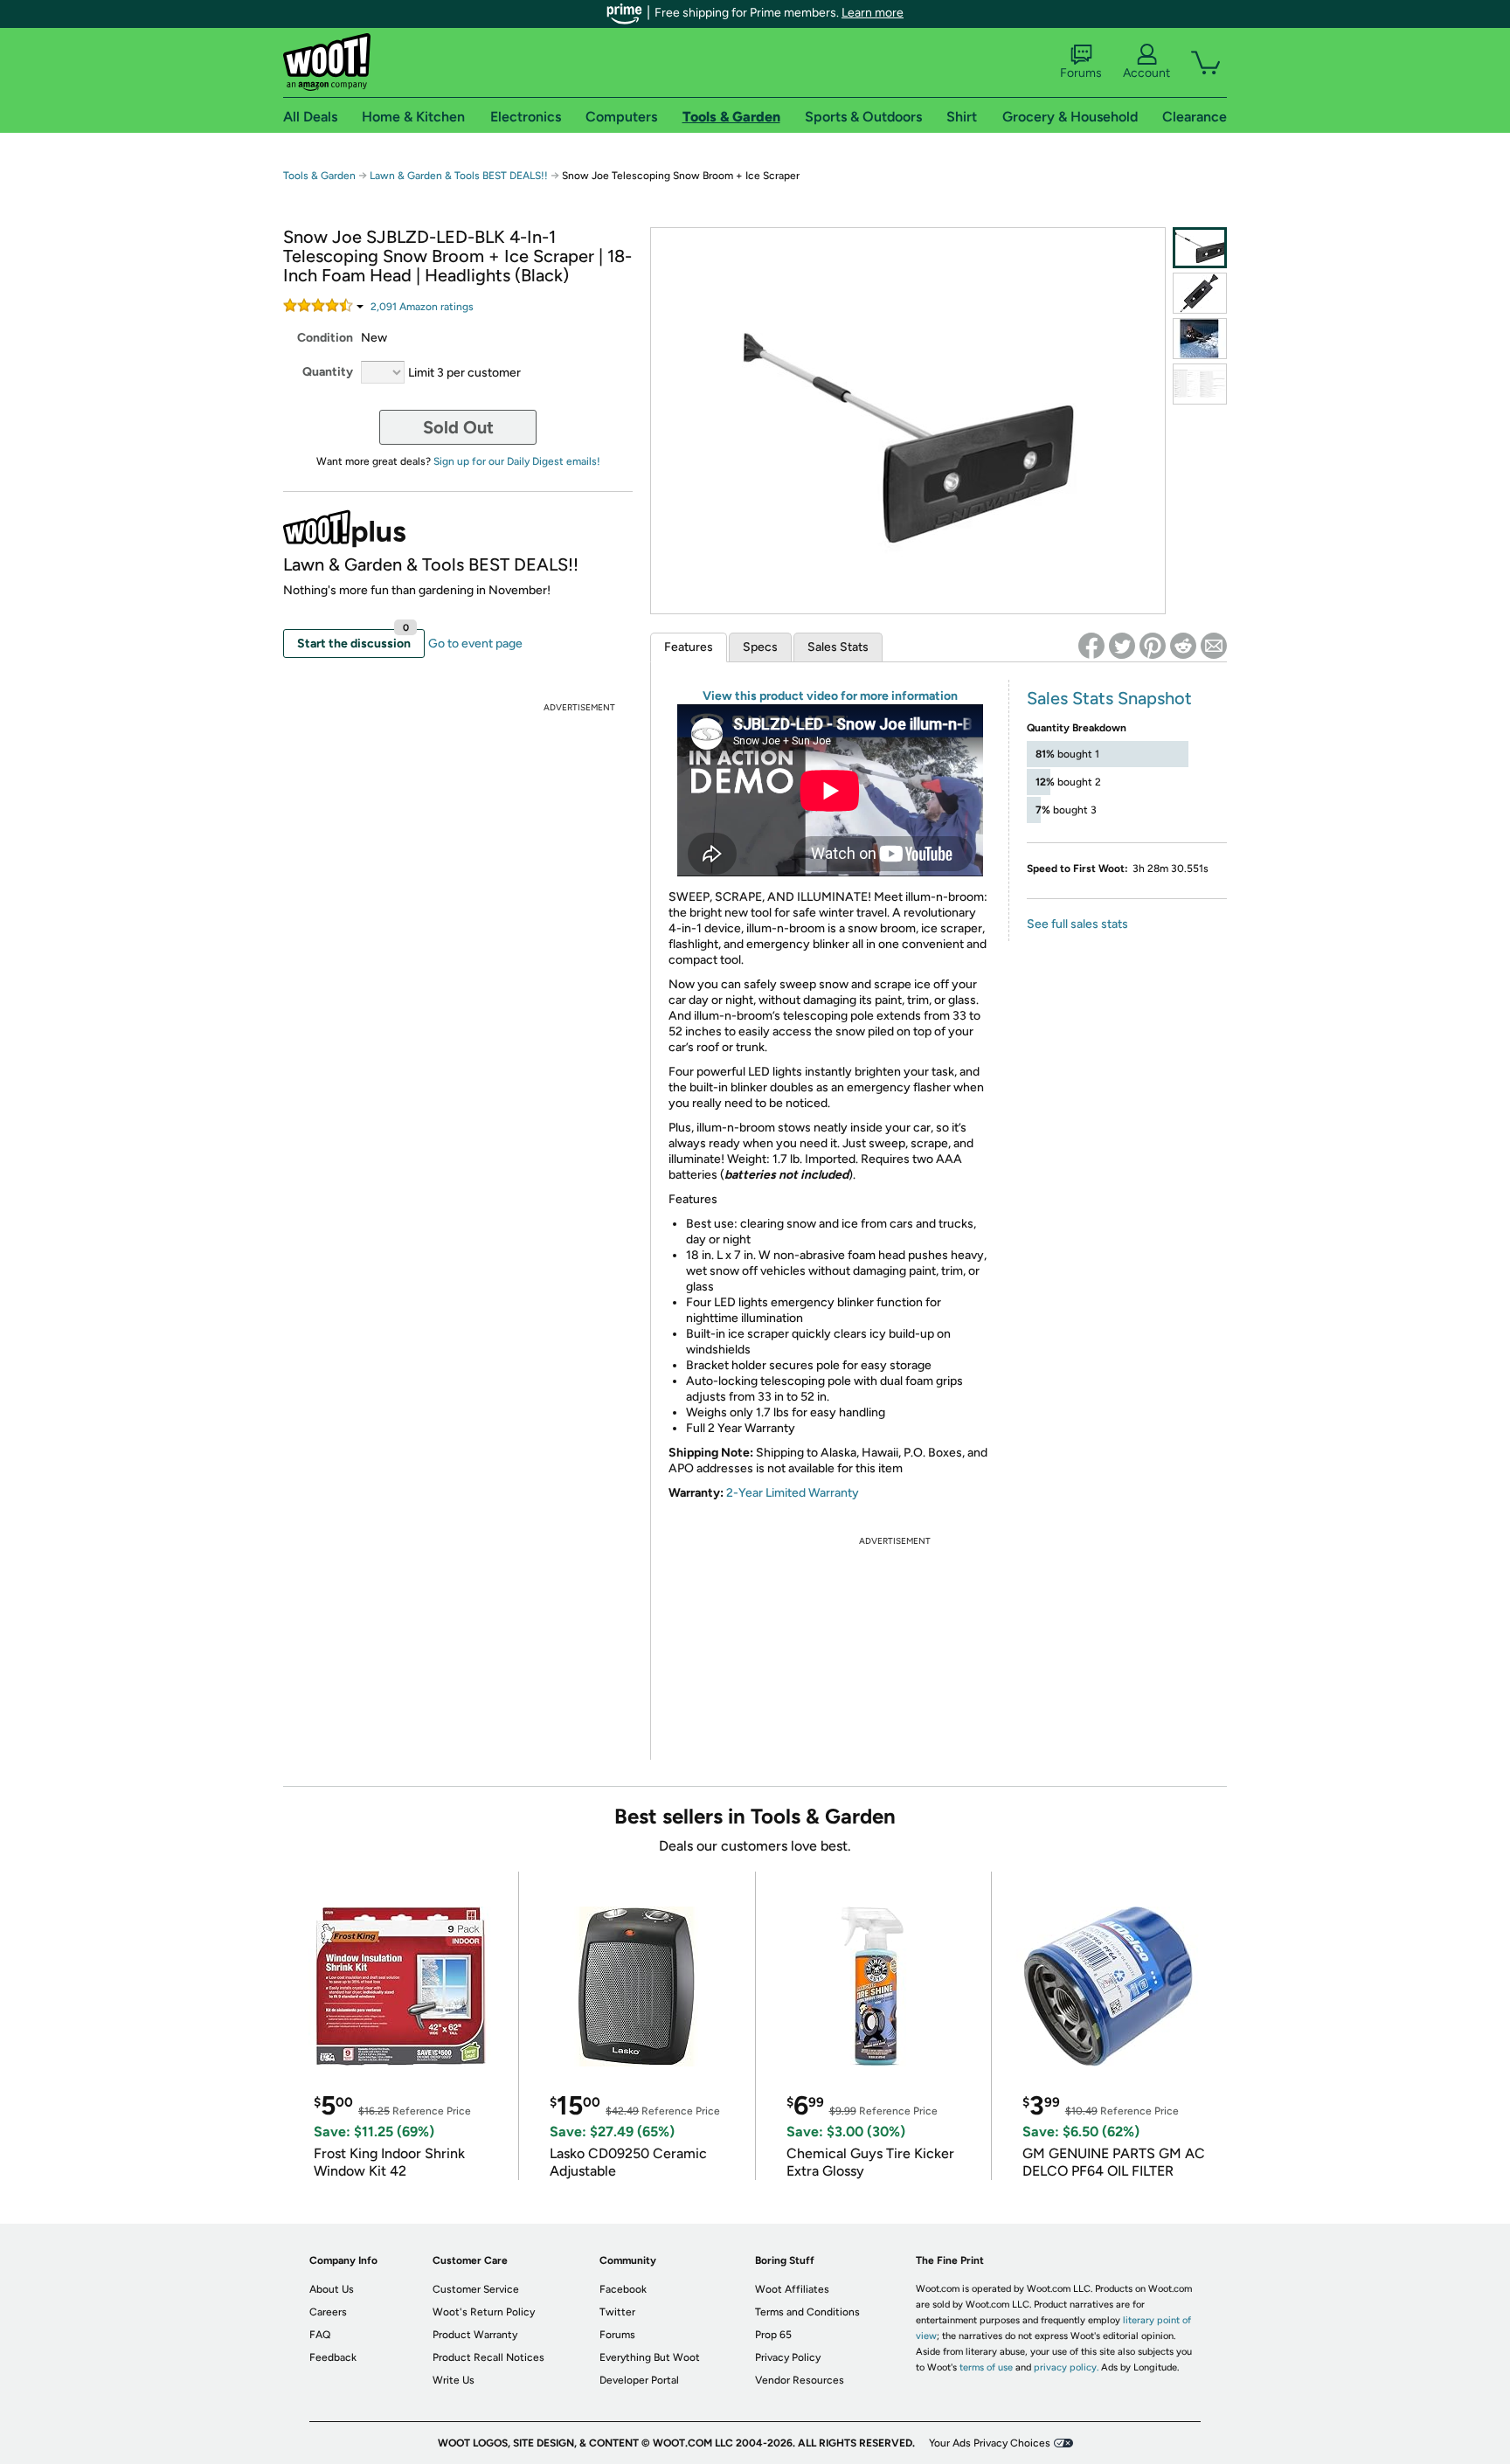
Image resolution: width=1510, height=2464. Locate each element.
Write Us (454, 2380)
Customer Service (476, 2289)
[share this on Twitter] (1122, 646)
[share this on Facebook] (1091, 646)
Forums (1081, 73)
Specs (760, 647)
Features (689, 647)
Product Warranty (475, 2335)
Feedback (333, 2357)
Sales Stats (838, 647)
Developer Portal (639, 2380)
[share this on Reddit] (1183, 646)
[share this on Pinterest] (1153, 646)
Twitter (617, 2312)
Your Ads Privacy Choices (990, 2443)
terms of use (986, 2367)
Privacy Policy (788, 2357)
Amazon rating (422, 307)
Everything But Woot (650, 2357)
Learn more (873, 13)
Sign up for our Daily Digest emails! (517, 461)
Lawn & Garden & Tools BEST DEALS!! (459, 176)
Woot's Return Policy (484, 2312)
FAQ (320, 2335)
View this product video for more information (830, 696)
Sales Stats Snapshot (1109, 698)
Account (1146, 73)
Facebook (623, 2289)
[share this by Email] (1214, 646)
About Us (332, 2289)
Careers (328, 2312)
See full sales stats (1077, 924)
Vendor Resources (800, 2380)
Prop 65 (773, 2335)
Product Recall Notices (488, 2357)
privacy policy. (1066, 2367)
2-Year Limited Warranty (793, 1493)
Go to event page (475, 644)
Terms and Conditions (807, 2312)
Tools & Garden (319, 176)
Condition (325, 338)
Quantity (328, 372)
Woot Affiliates (792, 2289)
